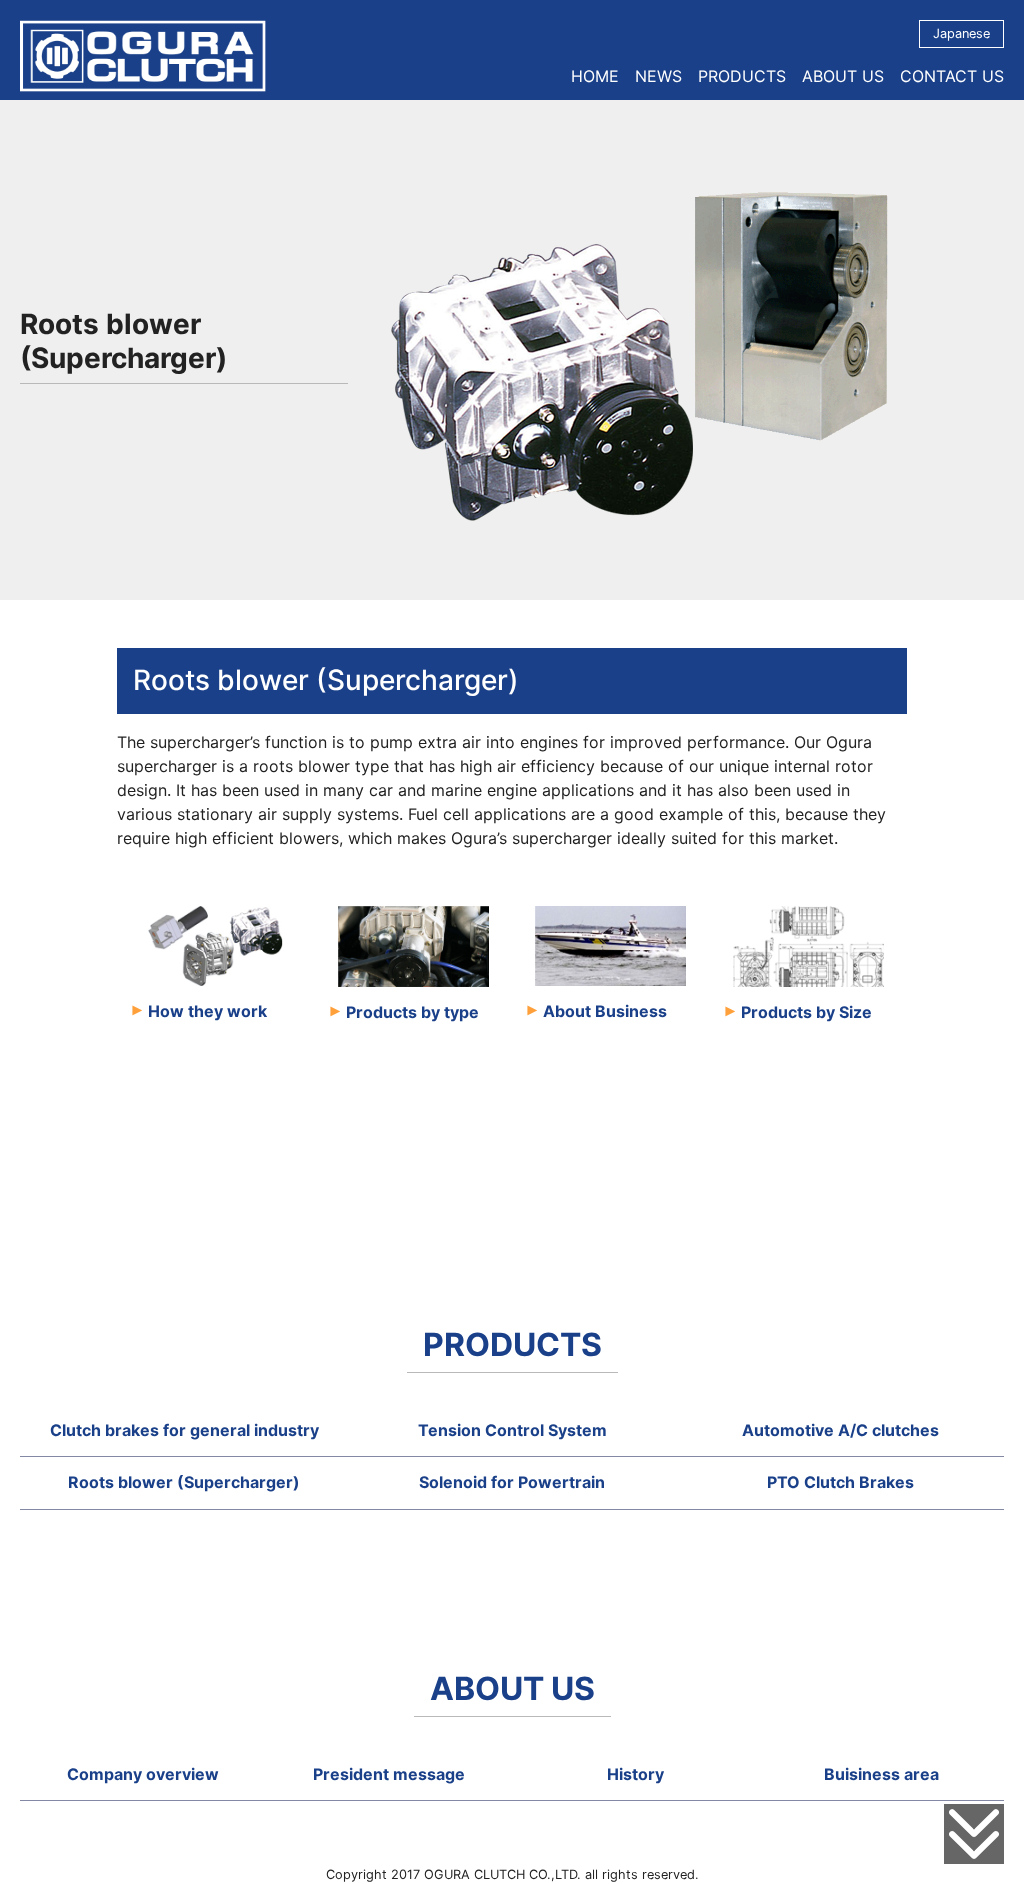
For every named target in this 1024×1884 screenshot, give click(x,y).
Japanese (961, 33)
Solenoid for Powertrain (512, 1482)
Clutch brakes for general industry (184, 1430)
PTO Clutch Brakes (840, 1482)
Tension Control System (512, 1430)
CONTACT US (952, 76)
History (635, 1774)
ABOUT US (843, 76)
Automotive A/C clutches (840, 1430)
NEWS (658, 76)
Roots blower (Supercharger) (184, 1482)
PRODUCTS (742, 76)
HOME (595, 76)
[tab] (184, 1430)
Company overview (143, 1774)
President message (389, 1774)
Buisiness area (881, 1774)
